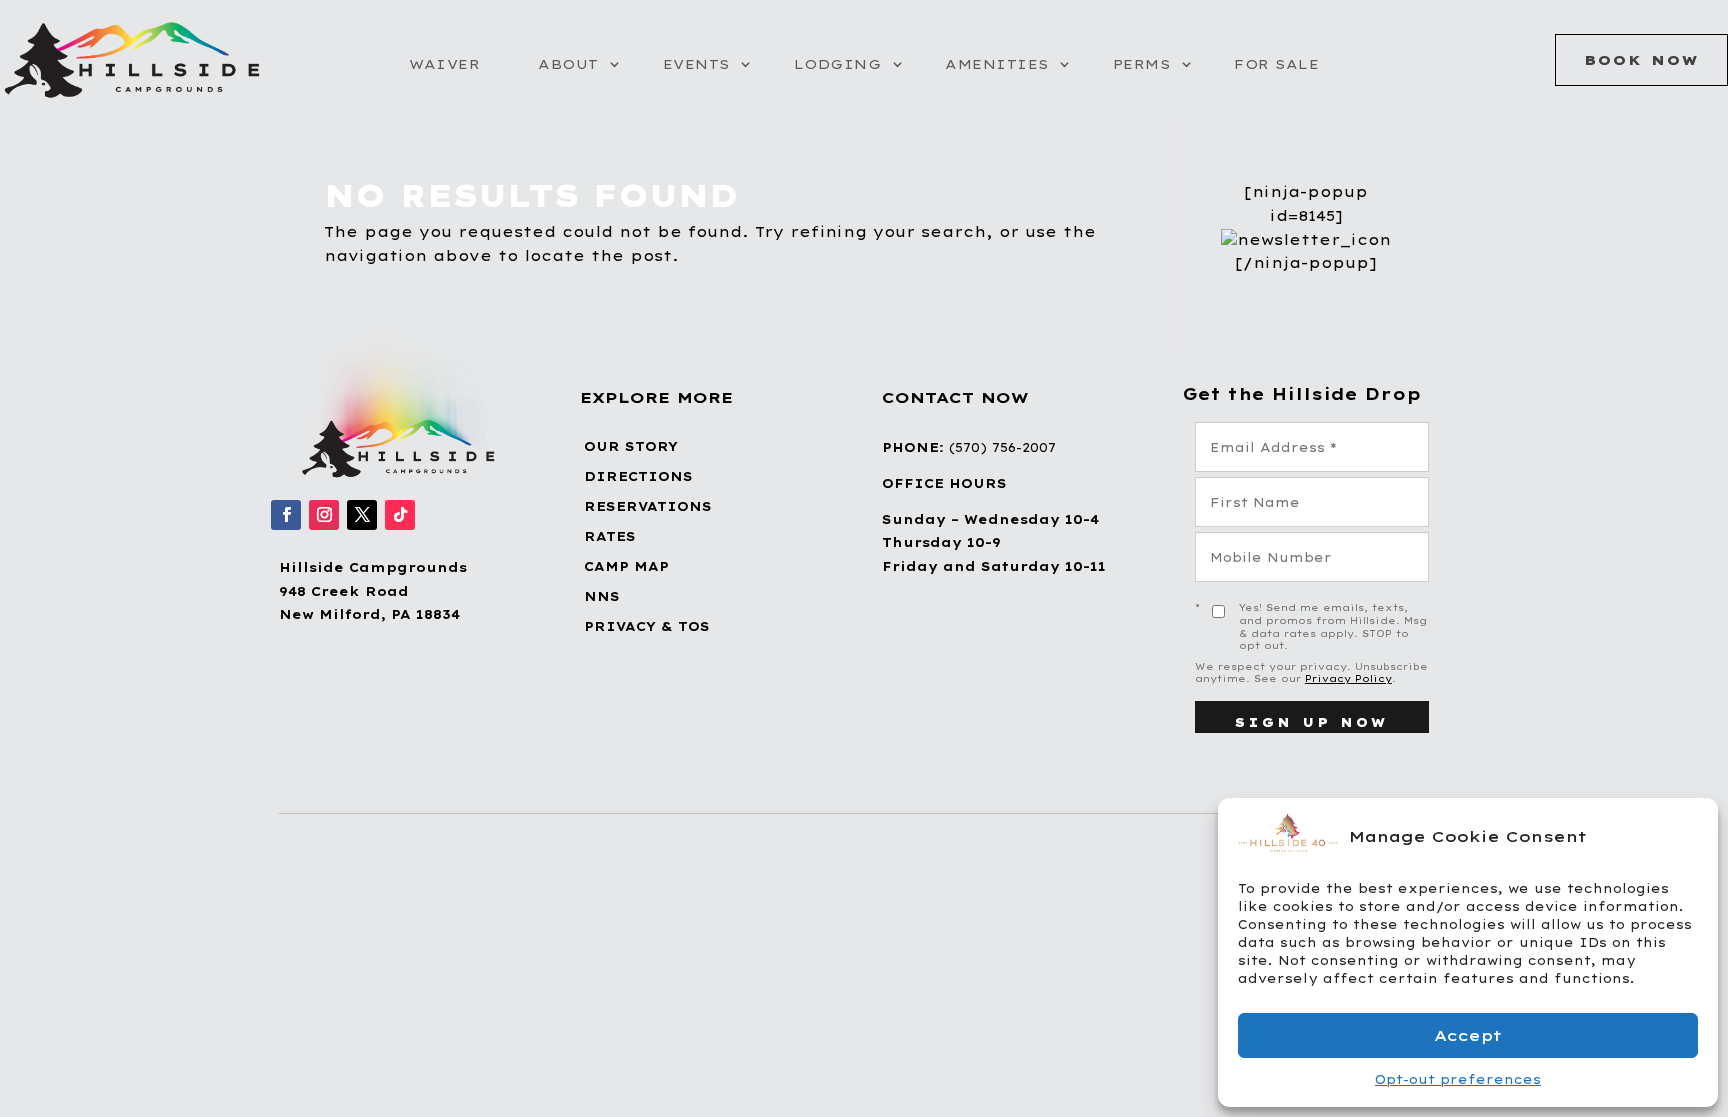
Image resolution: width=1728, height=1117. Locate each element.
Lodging (838, 64)
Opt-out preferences (1458, 1079)
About (568, 64)
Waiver (444, 64)
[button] (1688, 836)
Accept (1468, 1035)
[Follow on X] (362, 515)
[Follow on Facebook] (286, 515)
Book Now (1641, 60)
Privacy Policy (1348, 678)
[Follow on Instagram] (324, 515)
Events (696, 64)
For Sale (1276, 64)
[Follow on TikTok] (400, 515)
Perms (1142, 64)
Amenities (997, 64)
